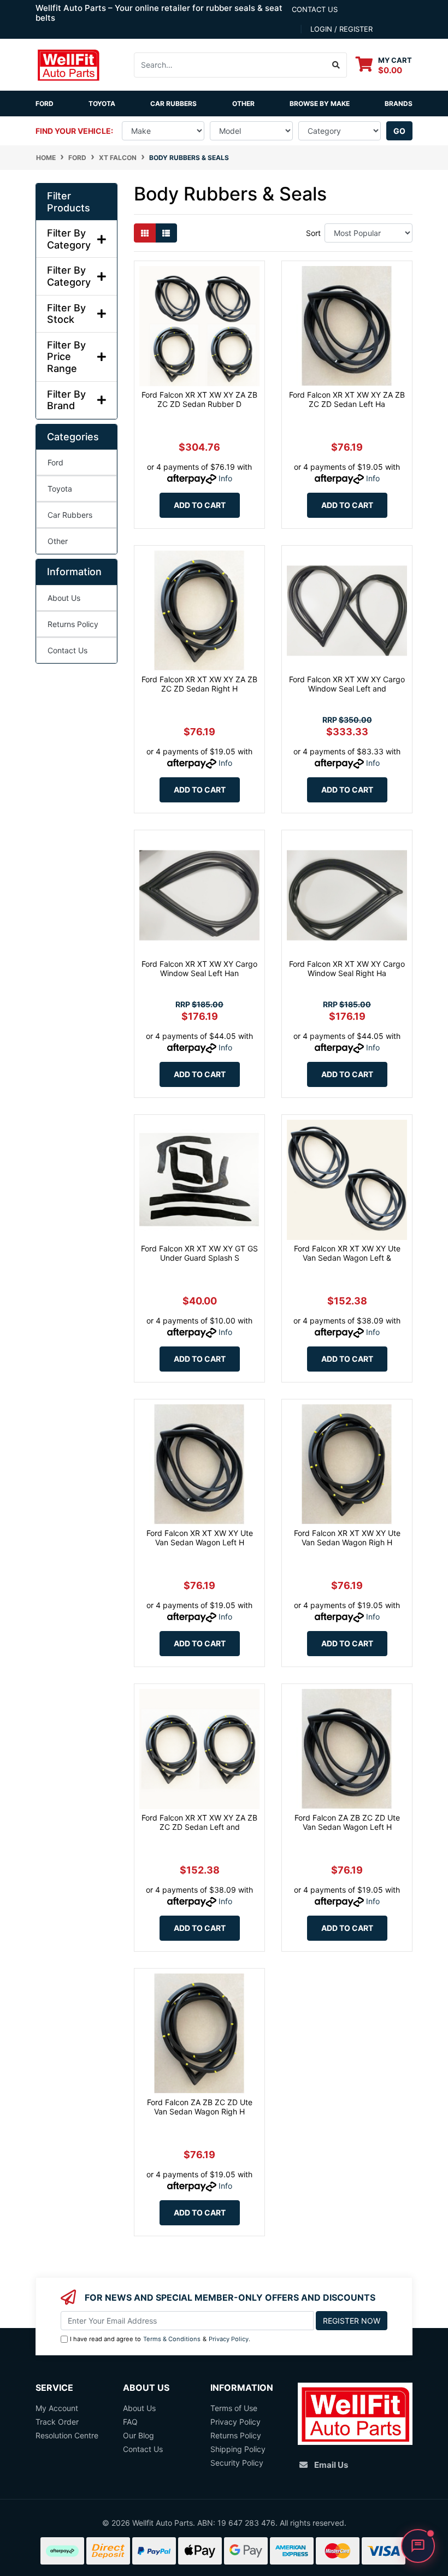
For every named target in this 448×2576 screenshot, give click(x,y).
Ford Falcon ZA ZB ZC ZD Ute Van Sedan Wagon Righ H (200, 2107)
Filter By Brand (66, 400)
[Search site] (336, 65)
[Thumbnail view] (145, 233)
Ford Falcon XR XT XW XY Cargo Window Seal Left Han (199, 968)
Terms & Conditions (172, 2339)
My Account (57, 2408)
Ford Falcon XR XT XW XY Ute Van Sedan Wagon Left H (200, 1538)
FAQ (130, 2422)
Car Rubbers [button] (173, 104)
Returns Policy (73, 624)
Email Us (331, 2465)
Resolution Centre (67, 2435)
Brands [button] (399, 104)
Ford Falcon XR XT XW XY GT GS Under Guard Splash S (199, 1253)
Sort (313, 233)
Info (225, 478)
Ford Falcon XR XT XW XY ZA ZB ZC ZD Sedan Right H (199, 684)
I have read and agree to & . (160, 2339)
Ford (45, 104)
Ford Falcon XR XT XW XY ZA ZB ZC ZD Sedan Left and (199, 1822)
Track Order (57, 2422)
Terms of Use (234, 2408)
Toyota (102, 104)
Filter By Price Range (66, 357)
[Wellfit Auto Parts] (68, 64)
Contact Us (67, 650)
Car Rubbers (70, 515)
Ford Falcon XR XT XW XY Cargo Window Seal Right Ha (347, 968)
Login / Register (341, 29)
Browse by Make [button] (320, 104)
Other (243, 104)
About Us (64, 598)
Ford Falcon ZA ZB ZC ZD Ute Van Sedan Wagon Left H (347, 1822)
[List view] (166, 233)
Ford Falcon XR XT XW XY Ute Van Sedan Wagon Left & (347, 1253)
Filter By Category (69, 239)
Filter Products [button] (69, 202)
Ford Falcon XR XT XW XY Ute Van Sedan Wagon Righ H (347, 1538)
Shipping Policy (238, 2449)
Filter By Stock (66, 314)
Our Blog (138, 2435)
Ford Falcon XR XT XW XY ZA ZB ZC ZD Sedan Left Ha (347, 399)
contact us (315, 9)
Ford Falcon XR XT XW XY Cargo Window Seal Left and (347, 684)
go (399, 131)
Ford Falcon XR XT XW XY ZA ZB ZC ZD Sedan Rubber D (199, 399)
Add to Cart (200, 505)
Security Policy (237, 2463)
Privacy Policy (229, 2339)
